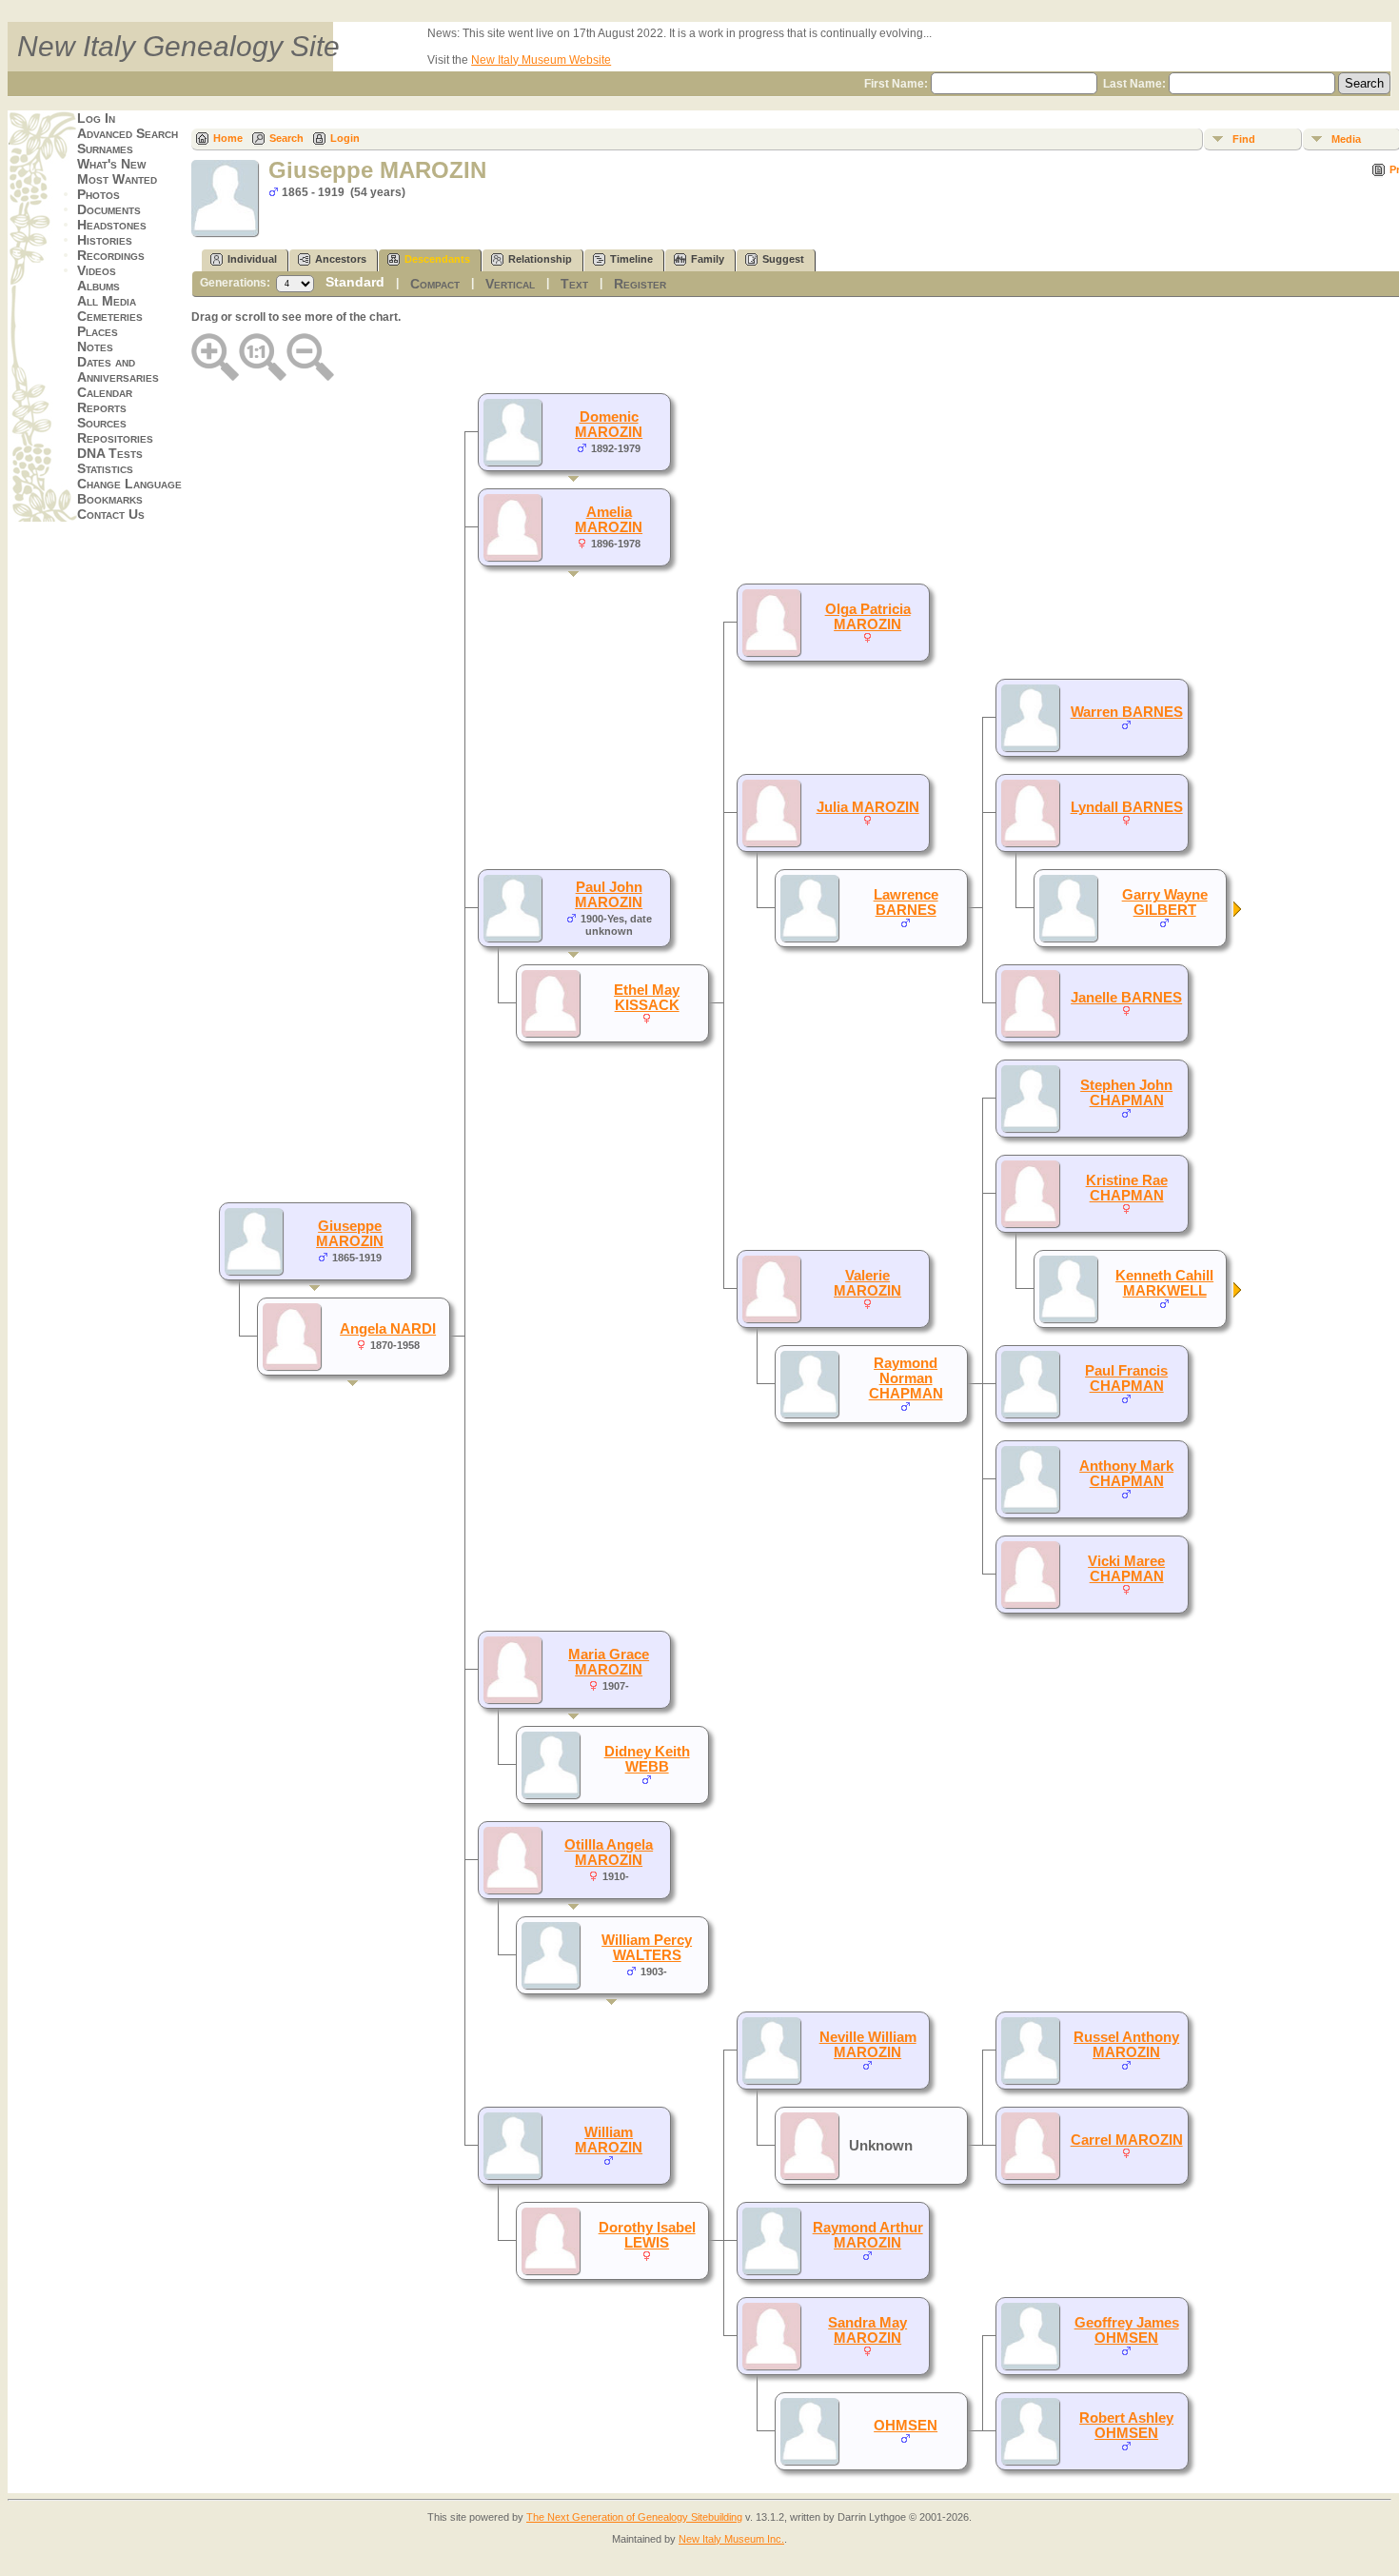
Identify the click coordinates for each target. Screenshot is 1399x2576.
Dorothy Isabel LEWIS (647, 2235)
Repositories (115, 438)
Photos (99, 194)
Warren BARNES (1127, 712)
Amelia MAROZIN (609, 520)
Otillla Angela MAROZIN (609, 1853)
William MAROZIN (609, 2140)
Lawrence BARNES (906, 902)
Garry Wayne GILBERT (1165, 902)
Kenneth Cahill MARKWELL (1164, 1283)
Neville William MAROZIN (868, 2045)
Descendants (437, 259)
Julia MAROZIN (868, 807)
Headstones (112, 225)
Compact (435, 284)
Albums (99, 286)
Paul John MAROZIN (609, 895)
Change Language (129, 484)
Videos (97, 270)
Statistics (105, 468)
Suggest (783, 259)
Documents (109, 209)
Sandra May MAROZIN (867, 2330)
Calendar (105, 392)
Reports (102, 407)
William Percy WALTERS (647, 1948)
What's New (111, 164)
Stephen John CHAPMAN (1126, 1093)
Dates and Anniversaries (118, 369)
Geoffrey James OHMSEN (1127, 2330)
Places (98, 331)
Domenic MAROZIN (609, 425)
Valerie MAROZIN (867, 1283)
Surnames (105, 149)
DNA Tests (110, 453)
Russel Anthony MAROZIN (1126, 2045)
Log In (96, 118)
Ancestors (341, 259)
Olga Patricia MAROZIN (868, 617)
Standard (355, 282)
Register (640, 284)
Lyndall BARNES (1127, 807)
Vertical (510, 284)
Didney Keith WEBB (647, 1759)
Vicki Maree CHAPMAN (1126, 1569)
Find (1244, 139)
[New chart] (1238, 913)
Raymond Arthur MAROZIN (868, 2235)
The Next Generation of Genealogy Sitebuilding (634, 2517)
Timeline (631, 259)
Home (228, 138)
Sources (102, 423)
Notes (95, 347)
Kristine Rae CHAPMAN (1127, 1188)
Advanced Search (128, 133)
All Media (107, 301)
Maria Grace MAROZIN (609, 1662)
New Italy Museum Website (541, 60)
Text (574, 284)
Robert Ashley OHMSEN (1126, 2426)
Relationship (540, 259)
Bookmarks (110, 499)
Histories (105, 240)
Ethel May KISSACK (647, 998)
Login (345, 138)
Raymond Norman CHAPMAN (906, 1378)
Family (708, 259)
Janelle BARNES (1126, 998)
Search (286, 138)
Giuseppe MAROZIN (350, 1234)
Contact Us (111, 514)
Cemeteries (110, 316)
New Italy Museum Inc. (731, 2539)
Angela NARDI (388, 1329)
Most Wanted (117, 179)
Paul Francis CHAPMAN (1126, 1378)
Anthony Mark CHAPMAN (1126, 1474)
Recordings (111, 255)
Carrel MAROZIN (1127, 2140)
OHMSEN (906, 2426)
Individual (252, 259)
